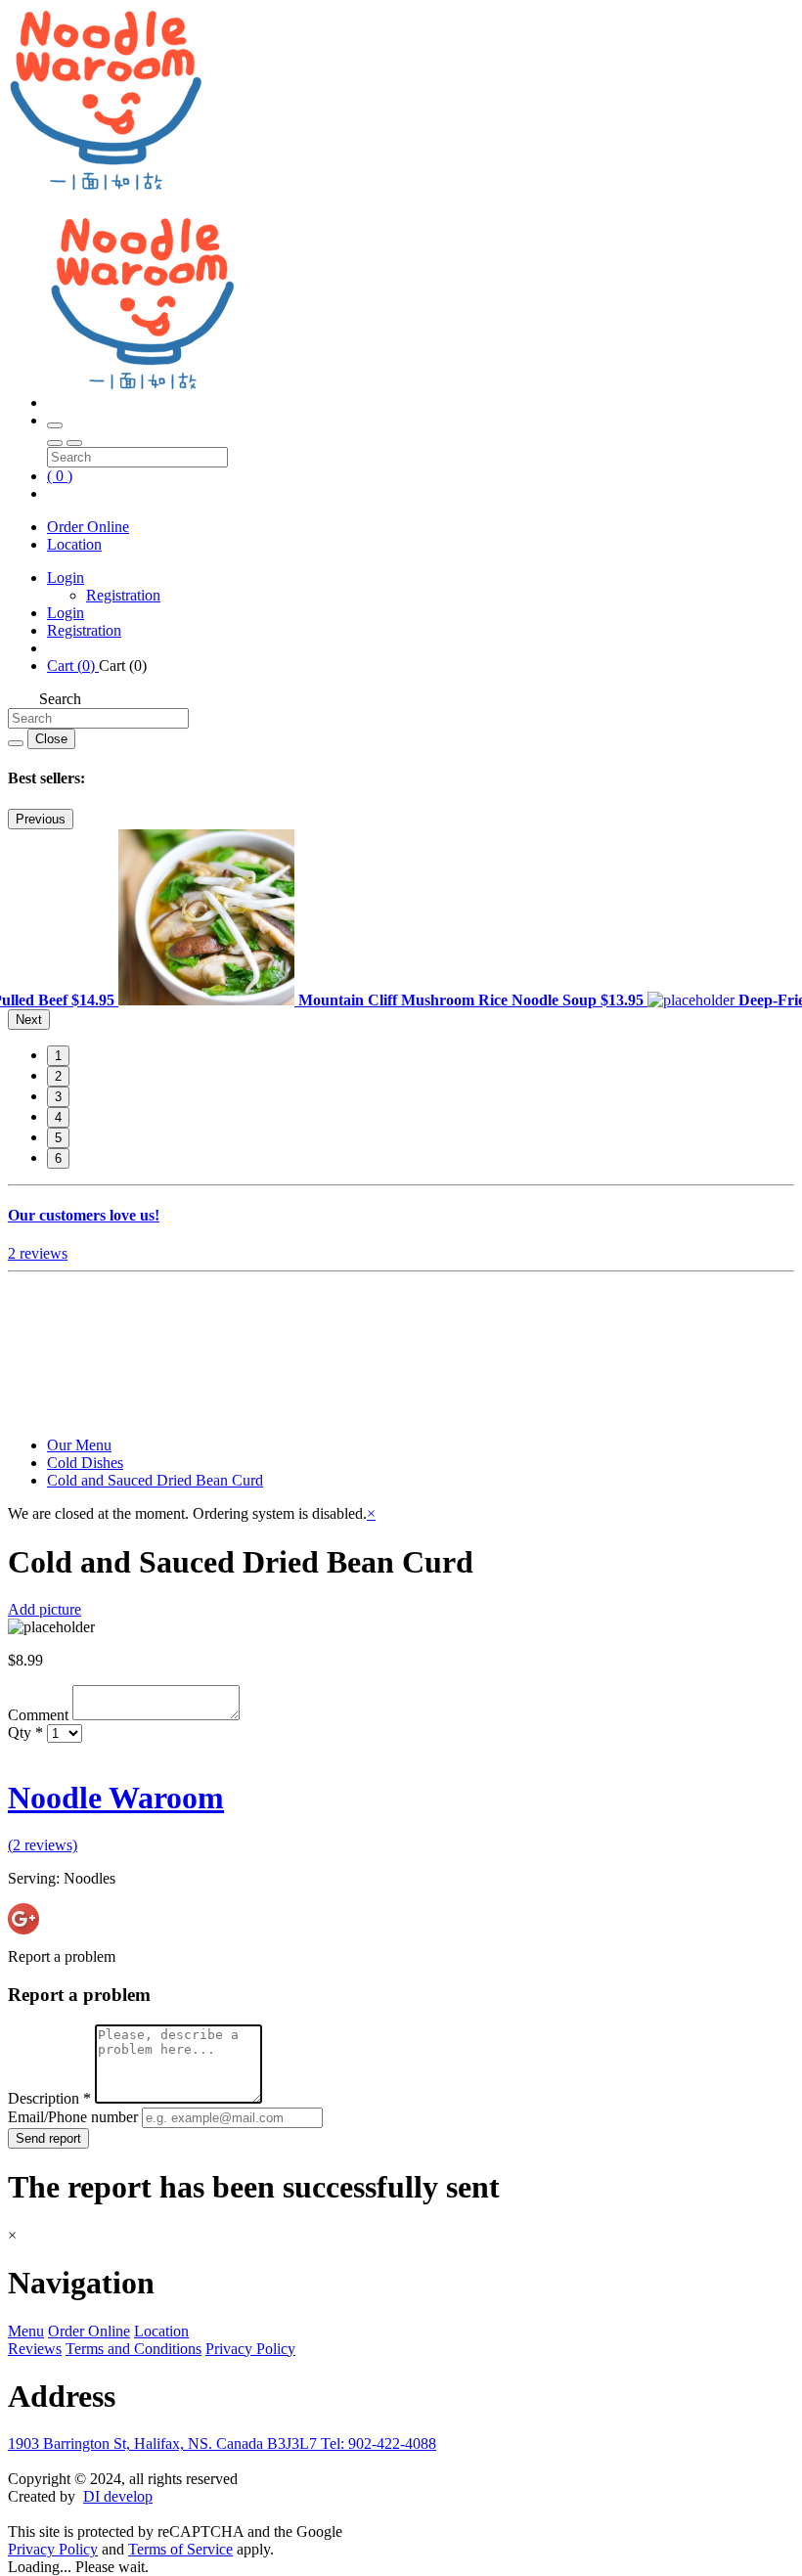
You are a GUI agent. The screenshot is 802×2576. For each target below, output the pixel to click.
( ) (60, 476)
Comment (40, 1715)
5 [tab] (58, 1138)
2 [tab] (58, 1076)
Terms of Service (180, 2549)
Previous (41, 819)
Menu (26, 2331)
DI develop (118, 2496)
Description (49, 2098)
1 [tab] (58, 1056)
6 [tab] (58, 1158)
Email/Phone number (75, 2117)
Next (29, 1020)
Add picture (45, 1609)
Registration (123, 595)
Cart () (73, 666)
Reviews (35, 2349)
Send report (48, 2138)
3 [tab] (58, 1097)
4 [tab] (58, 1117)
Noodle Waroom (116, 1798)
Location (74, 544)
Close (51, 739)
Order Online (88, 527)
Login (66, 577)
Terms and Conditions (134, 2349)
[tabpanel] (383, 1000)
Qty (25, 1732)
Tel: (379, 2443)
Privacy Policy (250, 2349)
